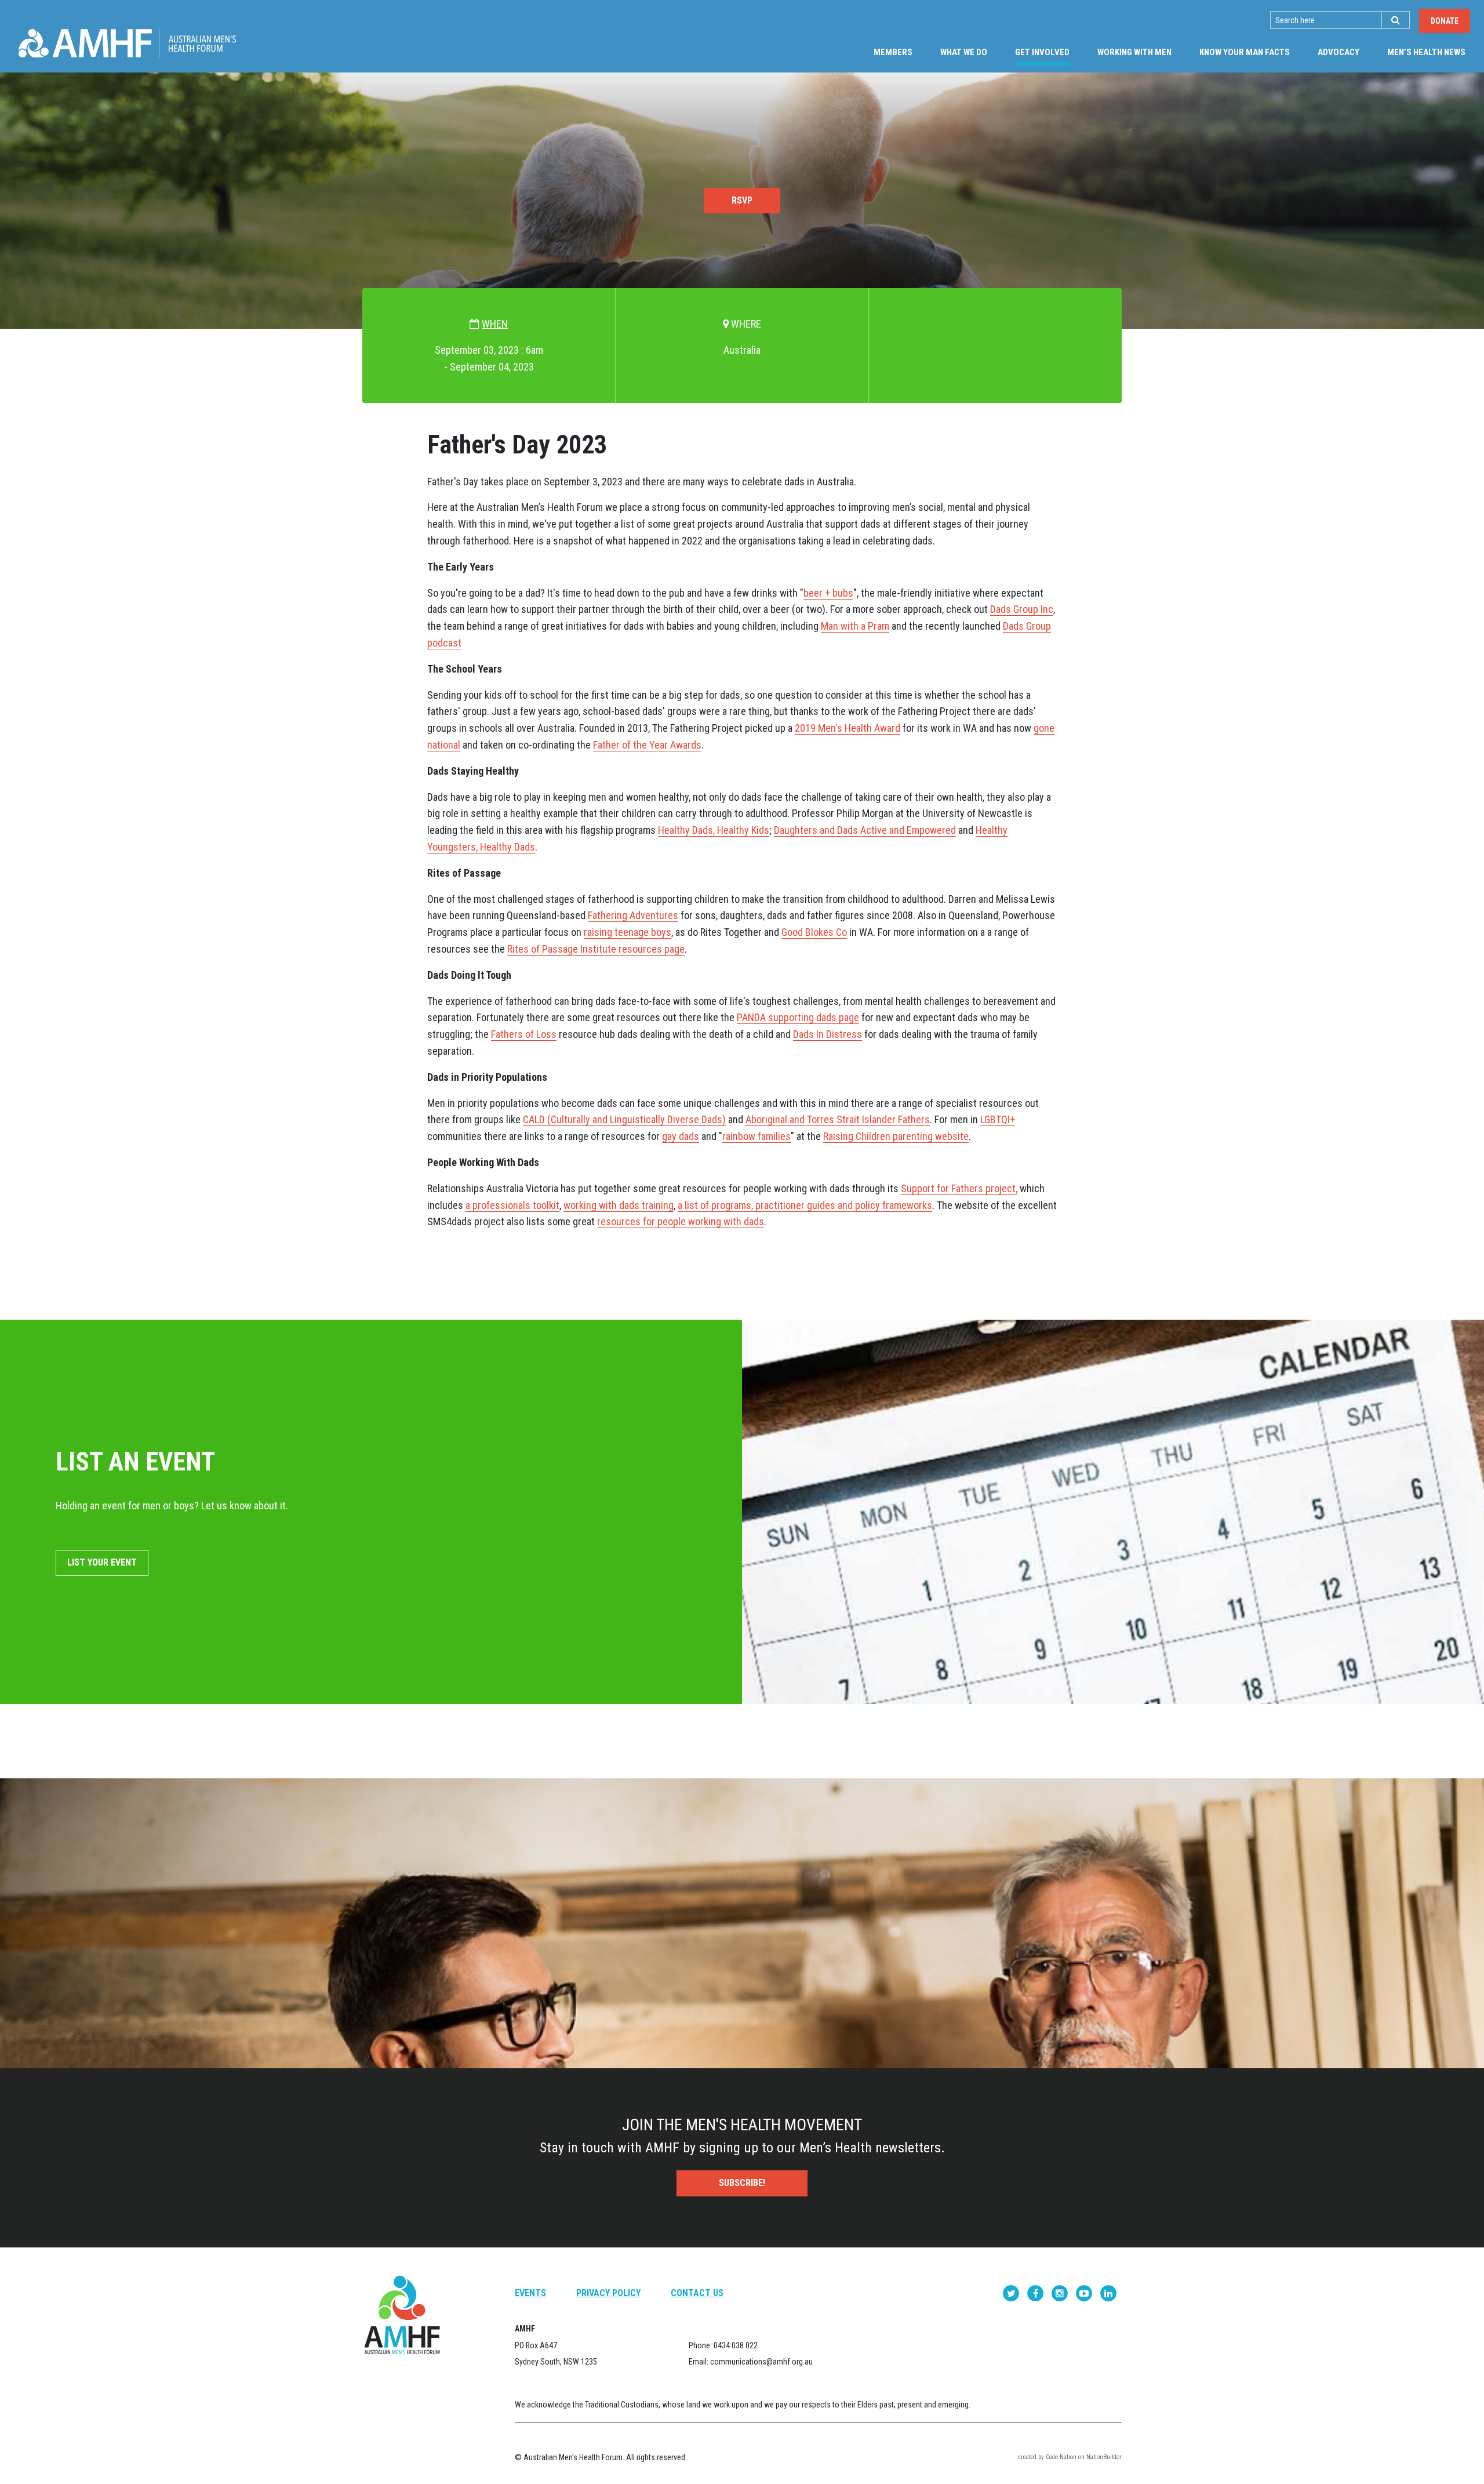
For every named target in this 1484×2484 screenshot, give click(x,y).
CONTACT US (697, 2293)
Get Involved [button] (1049, 52)
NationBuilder (1104, 2457)
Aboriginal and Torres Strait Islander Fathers (838, 1119)
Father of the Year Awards (647, 745)
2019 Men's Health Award (848, 728)
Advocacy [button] (1338, 52)
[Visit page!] (1012, 2293)
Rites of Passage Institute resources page (596, 949)
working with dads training (619, 1205)
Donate (1445, 21)
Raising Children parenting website (896, 1136)
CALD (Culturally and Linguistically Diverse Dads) (624, 1119)
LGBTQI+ (998, 1119)
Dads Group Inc (1022, 609)
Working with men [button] (1134, 52)
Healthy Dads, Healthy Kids (714, 830)
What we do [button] (964, 52)
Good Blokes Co (814, 932)
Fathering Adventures (633, 915)
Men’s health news (1426, 52)
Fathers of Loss (524, 1034)
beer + (818, 593)
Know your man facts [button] (1245, 52)
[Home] (127, 43)
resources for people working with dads (681, 1221)
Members (893, 52)
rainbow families (756, 1136)
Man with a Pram (855, 626)
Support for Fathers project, (959, 1188)
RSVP (742, 200)
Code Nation (1061, 2457)
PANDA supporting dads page (798, 1017)
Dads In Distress (828, 1034)
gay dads (681, 1136)
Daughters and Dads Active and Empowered (865, 830)
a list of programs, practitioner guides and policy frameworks (805, 1205)
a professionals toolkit (512, 1205)
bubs (843, 593)
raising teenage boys (628, 932)
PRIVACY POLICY (608, 2293)
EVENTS (530, 2293)
